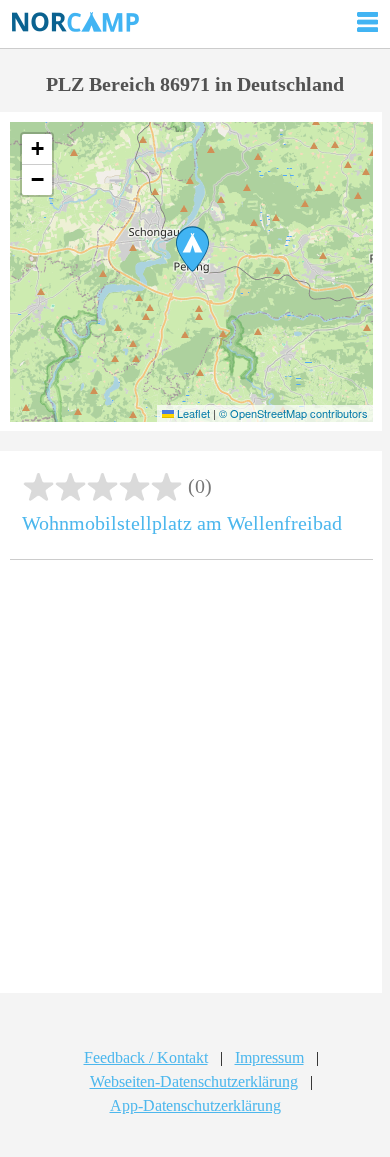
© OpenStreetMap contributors (293, 413)
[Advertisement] (195, 784)
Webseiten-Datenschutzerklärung (194, 1081)
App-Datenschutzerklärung (195, 1105)
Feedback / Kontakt (146, 1057)
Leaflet (192, 413)
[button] (192, 249)
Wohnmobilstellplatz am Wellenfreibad (182, 523)
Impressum (269, 1057)
